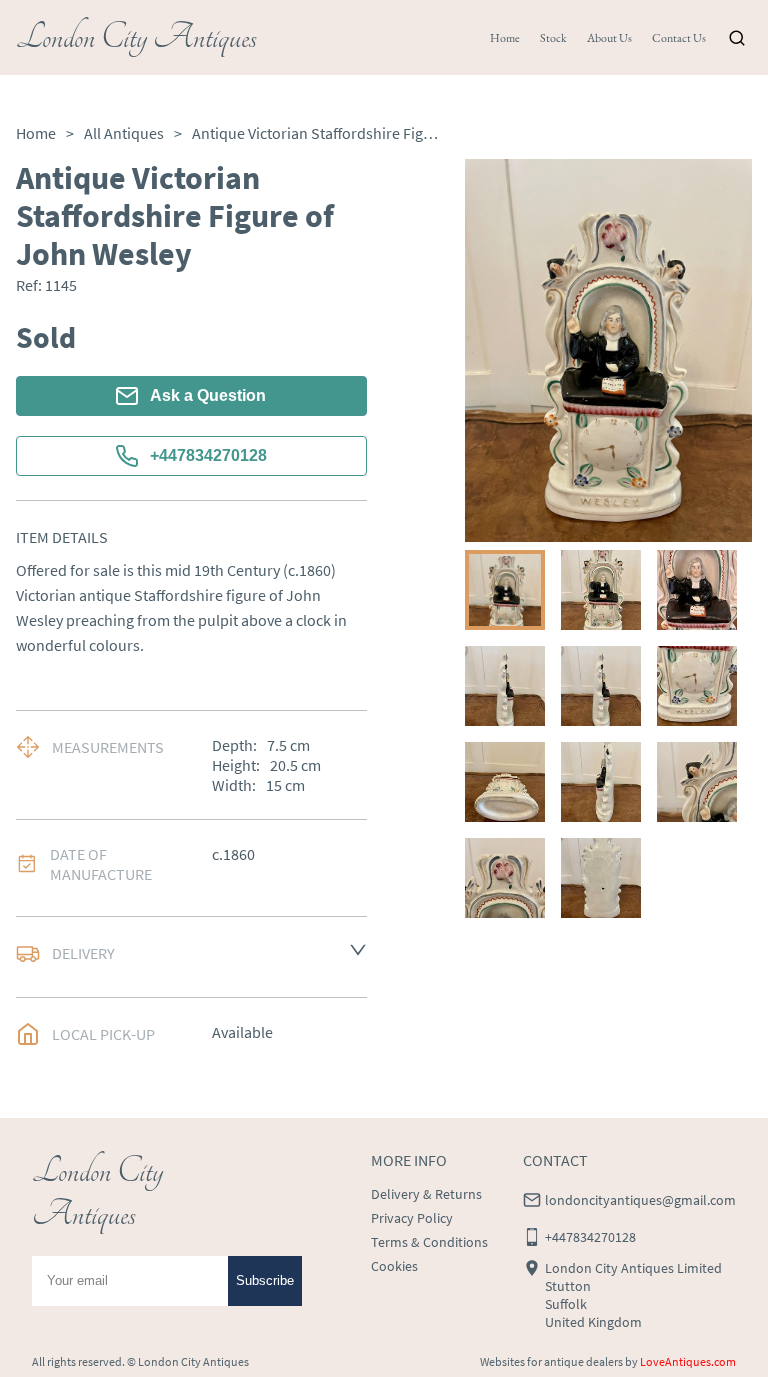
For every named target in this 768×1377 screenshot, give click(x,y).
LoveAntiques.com (688, 1361)
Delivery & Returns (426, 1194)
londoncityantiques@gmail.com (640, 1200)
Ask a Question (208, 395)
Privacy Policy (412, 1218)
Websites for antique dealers (551, 1361)
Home (505, 38)
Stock (553, 38)
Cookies (394, 1266)
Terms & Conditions (429, 1242)
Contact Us (679, 38)
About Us (609, 38)
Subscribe (265, 1280)
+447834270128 (208, 455)
